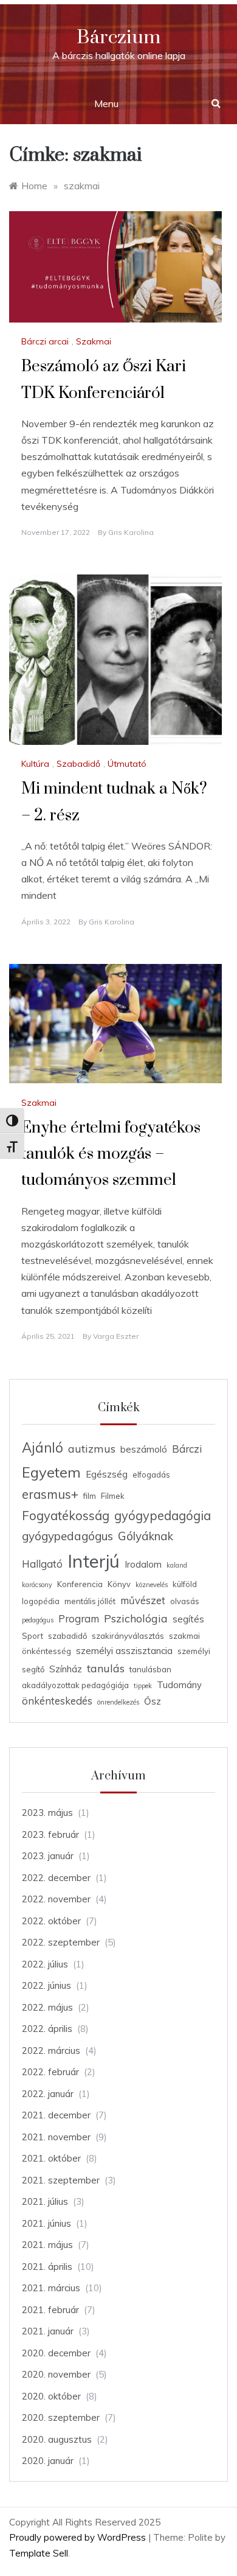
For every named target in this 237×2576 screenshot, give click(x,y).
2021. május (47, 2245)
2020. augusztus (57, 2439)
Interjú (94, 1561)
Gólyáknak (146, 1536)
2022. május (47, 2007)
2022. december (56, 1878)
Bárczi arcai (45, 341)
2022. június (46, 1985)
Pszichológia (136, 1618)
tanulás (106, 1668)
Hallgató (42, 1564)
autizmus (92, 1448)
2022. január (48, 2094)
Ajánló (43, 1448)
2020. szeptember (61, 2417)
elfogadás (151, 1475)
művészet (143, 1600)
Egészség (107, 1474)
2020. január (48, 2461)
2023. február (50, 1834)
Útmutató (127, 764)
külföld (185, 1584)
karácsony (37, 1585)
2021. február (50, 2310)
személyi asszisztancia (124, 1651)
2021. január (48, 2331)
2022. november (56, 1899)
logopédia (41, 1601)
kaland (177, 1565)
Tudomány (179, 1685)
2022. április (47, 2029)
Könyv (119, 1584)
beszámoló (144, 1449)
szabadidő (67, 1636)
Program (79, 1618)
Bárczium (118, 37)
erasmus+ (50, 1494)
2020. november (56, 2374)
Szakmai (94, 341)
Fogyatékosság (66, 1516)
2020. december (56, 2353)
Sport (33, 1636)
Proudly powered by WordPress (79, 2537)
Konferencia (80, 1584)
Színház (66, 1669)
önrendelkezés (118, 1702)
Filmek (113, 1496)
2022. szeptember (61, 1942)
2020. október (51, 2396)
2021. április (47, 2267)
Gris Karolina (131, 532)
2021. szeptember (61, 2180)
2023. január (48, 1856)
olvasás (185, 1601)
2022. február (50, 2072)
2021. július (45, 2201)
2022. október (51, 1921)
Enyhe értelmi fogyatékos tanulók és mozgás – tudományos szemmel (111, 1154)
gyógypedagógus (67, 1536)
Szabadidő (78, 764)
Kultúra (35, 764)
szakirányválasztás (128, 1636)
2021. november (56, 2137)
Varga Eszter (116, 1336)
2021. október (51, 2158)
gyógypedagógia (163, 1516)
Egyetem (51, 1472)
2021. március (51, 2288)
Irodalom (143, 1564)
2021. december (56, 2115)
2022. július (45, 1964)
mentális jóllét (90, 1601)
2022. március (51, 2051)
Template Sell (39, 2553)
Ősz (153, 1701)
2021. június (46, 2223)
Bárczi (187, 1449)
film (90, 1496)
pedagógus (38, 1620)
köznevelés (152, 1585)
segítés (188, 1619)
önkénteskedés (57, 1701)
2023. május (47, 1813)
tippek (143, 1686)
